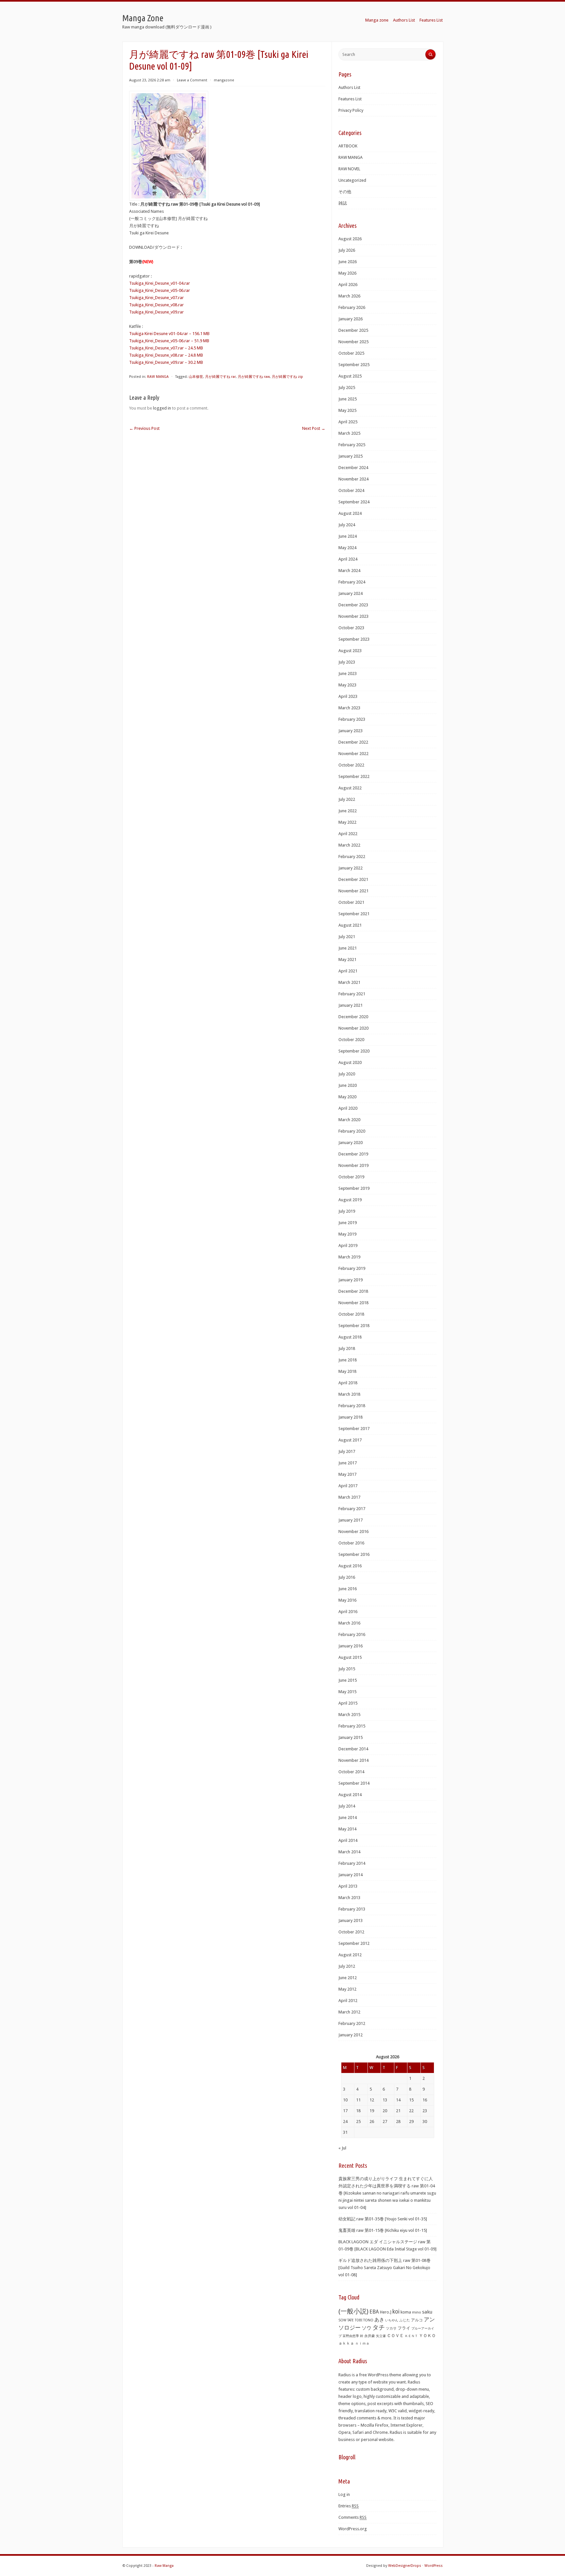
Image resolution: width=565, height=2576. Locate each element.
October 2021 (351, 902)
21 (398, 2111)
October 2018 (351, 1314)
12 (372, 2100)
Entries (349, 2506)
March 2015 (349, 1715)
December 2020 (353, 1017)
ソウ (367, 2328)
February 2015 (352, 1726)
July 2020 (347, 1074)
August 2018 (350, 1337)
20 (385, 2111)
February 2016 (352, 1634)
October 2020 (351, 1040)
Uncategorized (352, 180)
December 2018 (353, 1291)
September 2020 (354, 1051)
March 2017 (349, 1497)
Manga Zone (143, 18)
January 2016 (351, 1646)
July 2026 (347, 250)
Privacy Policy (351, 110)
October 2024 (351, 490)
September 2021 (354, 914)
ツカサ (391, 2328)
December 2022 (353, 742)
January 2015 (351, 1737)
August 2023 (350, 651)
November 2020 (353, 1028)
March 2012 (349, 2012)
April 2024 (348, 559)
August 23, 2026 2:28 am (150, 80)
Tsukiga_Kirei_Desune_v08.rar (156, 305)
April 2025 (348, 422)
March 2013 (349, 1898)
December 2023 (353, 605)
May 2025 (347, 410)
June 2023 (348, 673)
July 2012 (347, 1966)
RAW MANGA (158, 377)
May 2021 (347, 960)
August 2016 (350, 1566)
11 (358, 2100)
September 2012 (354, 1943)
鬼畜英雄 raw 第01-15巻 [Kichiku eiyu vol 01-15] (383, 2230)
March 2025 (349, 433)
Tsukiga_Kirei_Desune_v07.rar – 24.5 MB (166, 348)
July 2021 (347, 937)
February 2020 (352, 1131)
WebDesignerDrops (405, 2566)
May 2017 (347, 1474)
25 (358, 2121)
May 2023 (347, 685)
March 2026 (349, 296)
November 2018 (353, 1303)
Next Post (314, 428)
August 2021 (350, 925)
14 (398, 2100)
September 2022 (354, 776)
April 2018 (348, 1383)
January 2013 (351, 1920)
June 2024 (348, 536)
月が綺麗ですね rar (220, 377)
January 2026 (351, 319)
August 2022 (350, 788)
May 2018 (347, 1371)
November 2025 (353, 342)
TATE (351, 2320)
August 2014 (350, 1795)
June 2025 (348, 399)
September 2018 (354, 1326)
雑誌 (343, 203)
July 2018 (347, 1348)
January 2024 (351, 593)
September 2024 (354, 502)
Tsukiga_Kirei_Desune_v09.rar (156, 312)
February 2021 (352, 994)
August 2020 (350, 1062)
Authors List (404, 20)
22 (411, 2111)
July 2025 (347, 387)
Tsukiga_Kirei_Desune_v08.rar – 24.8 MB (166, 355)
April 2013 (348, 1886)
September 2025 (354, 365)
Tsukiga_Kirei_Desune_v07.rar (156, 298)
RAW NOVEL (349, 169)
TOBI (359, 2320)
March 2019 (349, 1257)
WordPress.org (353, 2529)
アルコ (417, 2320)
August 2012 (350, 1955)
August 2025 (350, 376)
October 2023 (351, 628)
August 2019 (350, 1200)
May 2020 (347, 1097)
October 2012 (351, 1932)
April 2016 (348, 1612)
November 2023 (353, 616)
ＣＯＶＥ (395, 2336)
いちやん (392, 2320)
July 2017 (347, 1451)
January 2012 (351, 2035)
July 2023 (347, 662)
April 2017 (348, 1486)
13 (385, 2100)
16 (425, 2100)
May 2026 (347, 273)
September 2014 (354, 1783)
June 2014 (348, 1818)
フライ (404, 2328)
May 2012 (347, 1989)
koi (396, 2312)
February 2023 (352, 719)
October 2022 (351, 765)
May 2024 (347, 548)
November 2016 (353, 1532)
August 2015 (350, 1657)
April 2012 (348, 2001)
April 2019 (348, 1246)
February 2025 (352, 445)
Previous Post (144, 428)
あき (379, 2320)
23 (425, 2111)
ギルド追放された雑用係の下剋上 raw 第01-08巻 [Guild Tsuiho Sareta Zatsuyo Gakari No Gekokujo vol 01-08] (385, 2268)
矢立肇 (381, 2336)
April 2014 (348, 1840)
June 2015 (348, 1680)
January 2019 (351, 1280)
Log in (344, 2494)
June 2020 (348, 1085)
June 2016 (348, 1589)
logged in (162, 408)
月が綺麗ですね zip (287, 377)
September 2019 (354, 1188)
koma (406, 2312)
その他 (345, 192)
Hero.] (386, 2312)
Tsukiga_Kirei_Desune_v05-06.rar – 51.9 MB (169, 341)
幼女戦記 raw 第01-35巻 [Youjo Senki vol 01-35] (383, 2219)
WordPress (434, 2566)
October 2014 (351, 1772)
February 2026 (352, 307)
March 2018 (349, 1394)
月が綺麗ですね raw (254, 377)
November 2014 (353, 1760)
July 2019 (347, 1211)
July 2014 (347, 1806)
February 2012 (352, 2023)
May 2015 (347, 1692)
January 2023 (351, 731)
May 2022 (347, 822)
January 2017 (351, 1520)
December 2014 (353, 1749)
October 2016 (351, 1543)
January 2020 (351, 1143)
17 (345, 2111)
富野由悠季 (351, 2336)
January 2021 (351, 1005)
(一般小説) (353, 2311)
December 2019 (353, 1154)
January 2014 (351, 1875)
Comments (352, 2517)
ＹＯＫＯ (427, 2336)
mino (417, 2312)
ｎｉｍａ (362, 2343)
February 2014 (352, 1863)
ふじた (405, 2320)
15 (411, 2100)
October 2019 (351, 1177)
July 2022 (347, 799)
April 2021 (348, 971)
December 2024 (353, 468)
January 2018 (351, 1417)
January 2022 (351, 868)
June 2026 (348, 262)
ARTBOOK (348, 146)
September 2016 (354, 1554)
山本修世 (196, 377)
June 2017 (348, 1463)
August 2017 (350, 1440)
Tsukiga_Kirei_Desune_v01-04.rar (160, 283)
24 (345, 2121)
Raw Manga (164, 2566)
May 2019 (347, 1234)
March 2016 (349, 1623)
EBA (374, 2312)
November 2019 (353, 1165)
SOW (342, 2320)
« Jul (342, 2148)
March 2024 (349, 571)
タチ (379, 2328)
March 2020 (349, 1120)
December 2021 (353, 879)
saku (427, 2312)
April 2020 (348, 1108)
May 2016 (347, 1600)
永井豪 (370, 2336)
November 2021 (353, 891)
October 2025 (351, 353)
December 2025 (353, 330)
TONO (368, 2320)
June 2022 (348, 811)
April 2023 (348, 696)
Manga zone (377, 20)
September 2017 (354, 1429)
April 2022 (348, 834)
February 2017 (352, 1509)
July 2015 (347, 1669)
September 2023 (354, 639)
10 (345, 2100)
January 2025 (351, 456)
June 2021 (348, 948)
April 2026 (348, 285)
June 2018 (348, 1360)
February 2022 (352, 857)
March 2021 (349, 982)
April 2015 (348, 1703)
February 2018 (352, 1406)
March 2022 (349, 845)
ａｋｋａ (346, 2343)
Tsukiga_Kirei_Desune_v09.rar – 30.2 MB (166, 362)
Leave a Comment (192, 80)
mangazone (224, 80)
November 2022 (353, 754)
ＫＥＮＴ (411, 2336)
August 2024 (350, 513)
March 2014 (349, 1852)
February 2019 (352, 1268)
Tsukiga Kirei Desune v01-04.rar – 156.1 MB (169, 334)
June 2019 (348, 1223)
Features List (431, 20)
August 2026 (350, 239)
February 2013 (352, 1909)
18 (358, 2111)
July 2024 (347, 525)
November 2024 (353, 479)
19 (372, 2111)
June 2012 (348, 1978)
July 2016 (347, 1577)
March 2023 (349, 708)
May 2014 (347, 1829)
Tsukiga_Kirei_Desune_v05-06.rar (160, 290)
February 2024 (352, 582)
